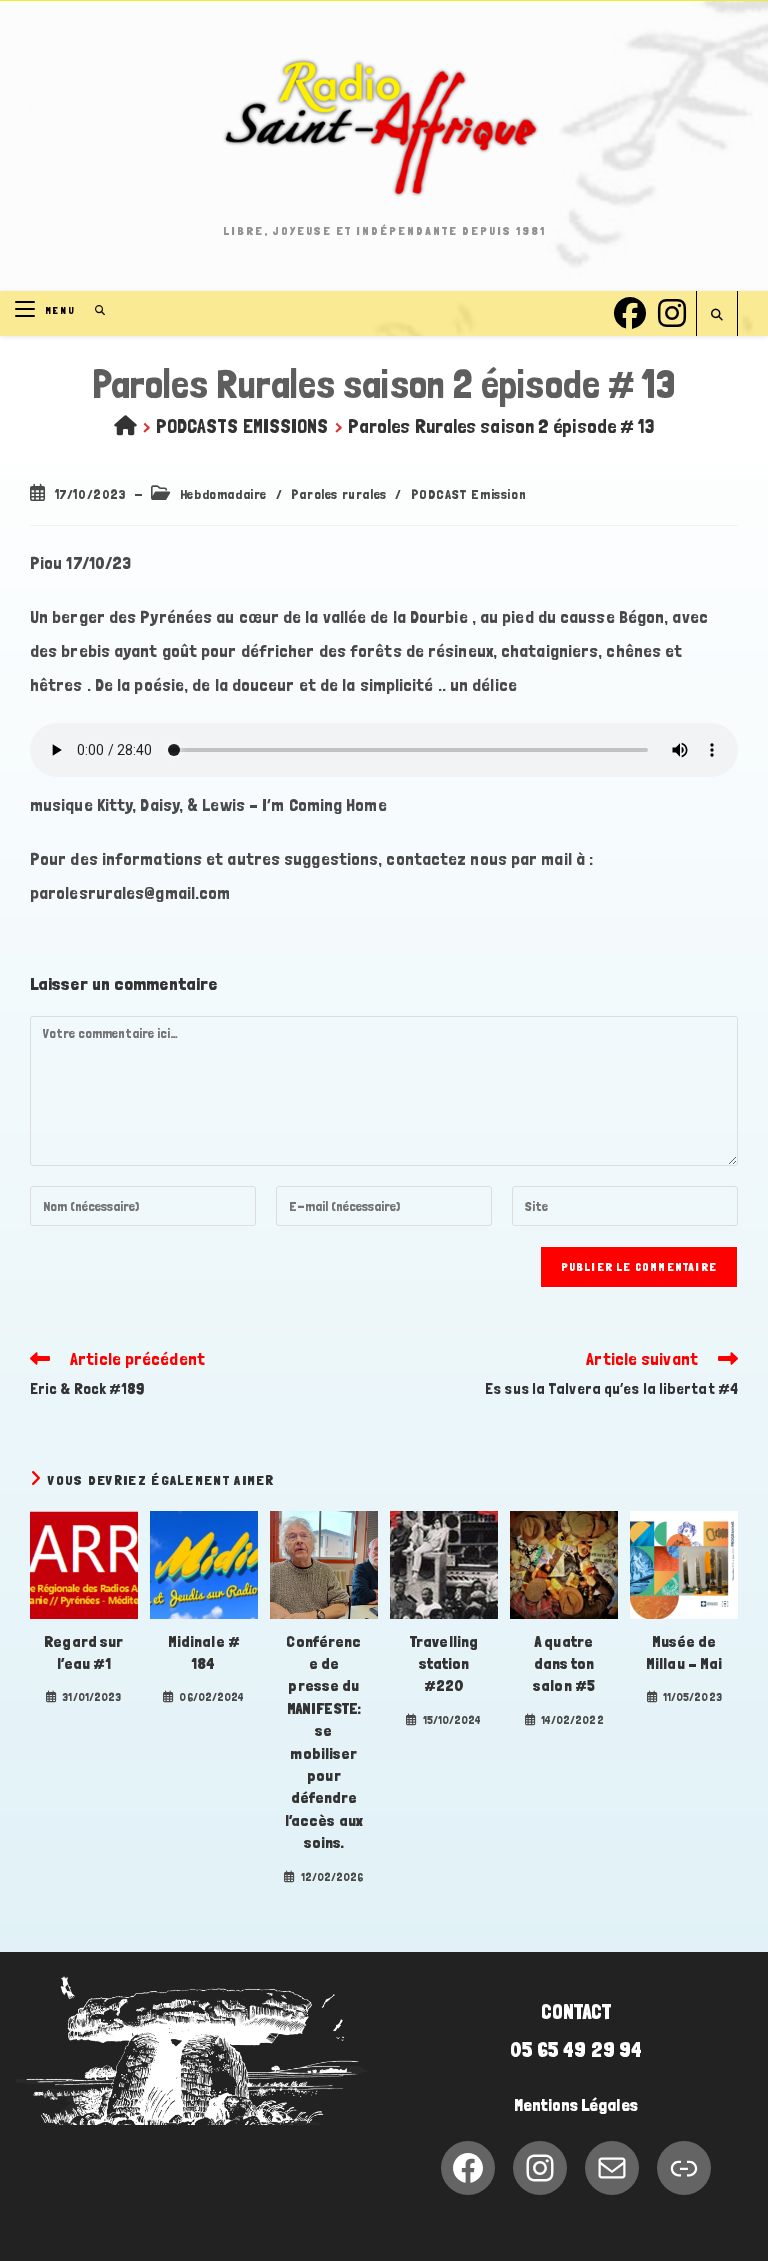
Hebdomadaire (223, 494)
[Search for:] (93, 310)
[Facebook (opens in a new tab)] (630, 310)
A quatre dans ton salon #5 (564, 1664)
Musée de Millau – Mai (684, 1652)
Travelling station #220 (444, 1664)
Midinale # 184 (204, 1652)
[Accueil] (125, 426)
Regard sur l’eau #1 (83, 1652)
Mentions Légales (576, 2105)
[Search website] (717, 315)
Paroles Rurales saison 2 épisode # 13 (501, 426)
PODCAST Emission (469, 494)
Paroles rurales (339, 494)
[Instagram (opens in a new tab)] (672, 310)
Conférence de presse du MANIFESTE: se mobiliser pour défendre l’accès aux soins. (324, 1742)
